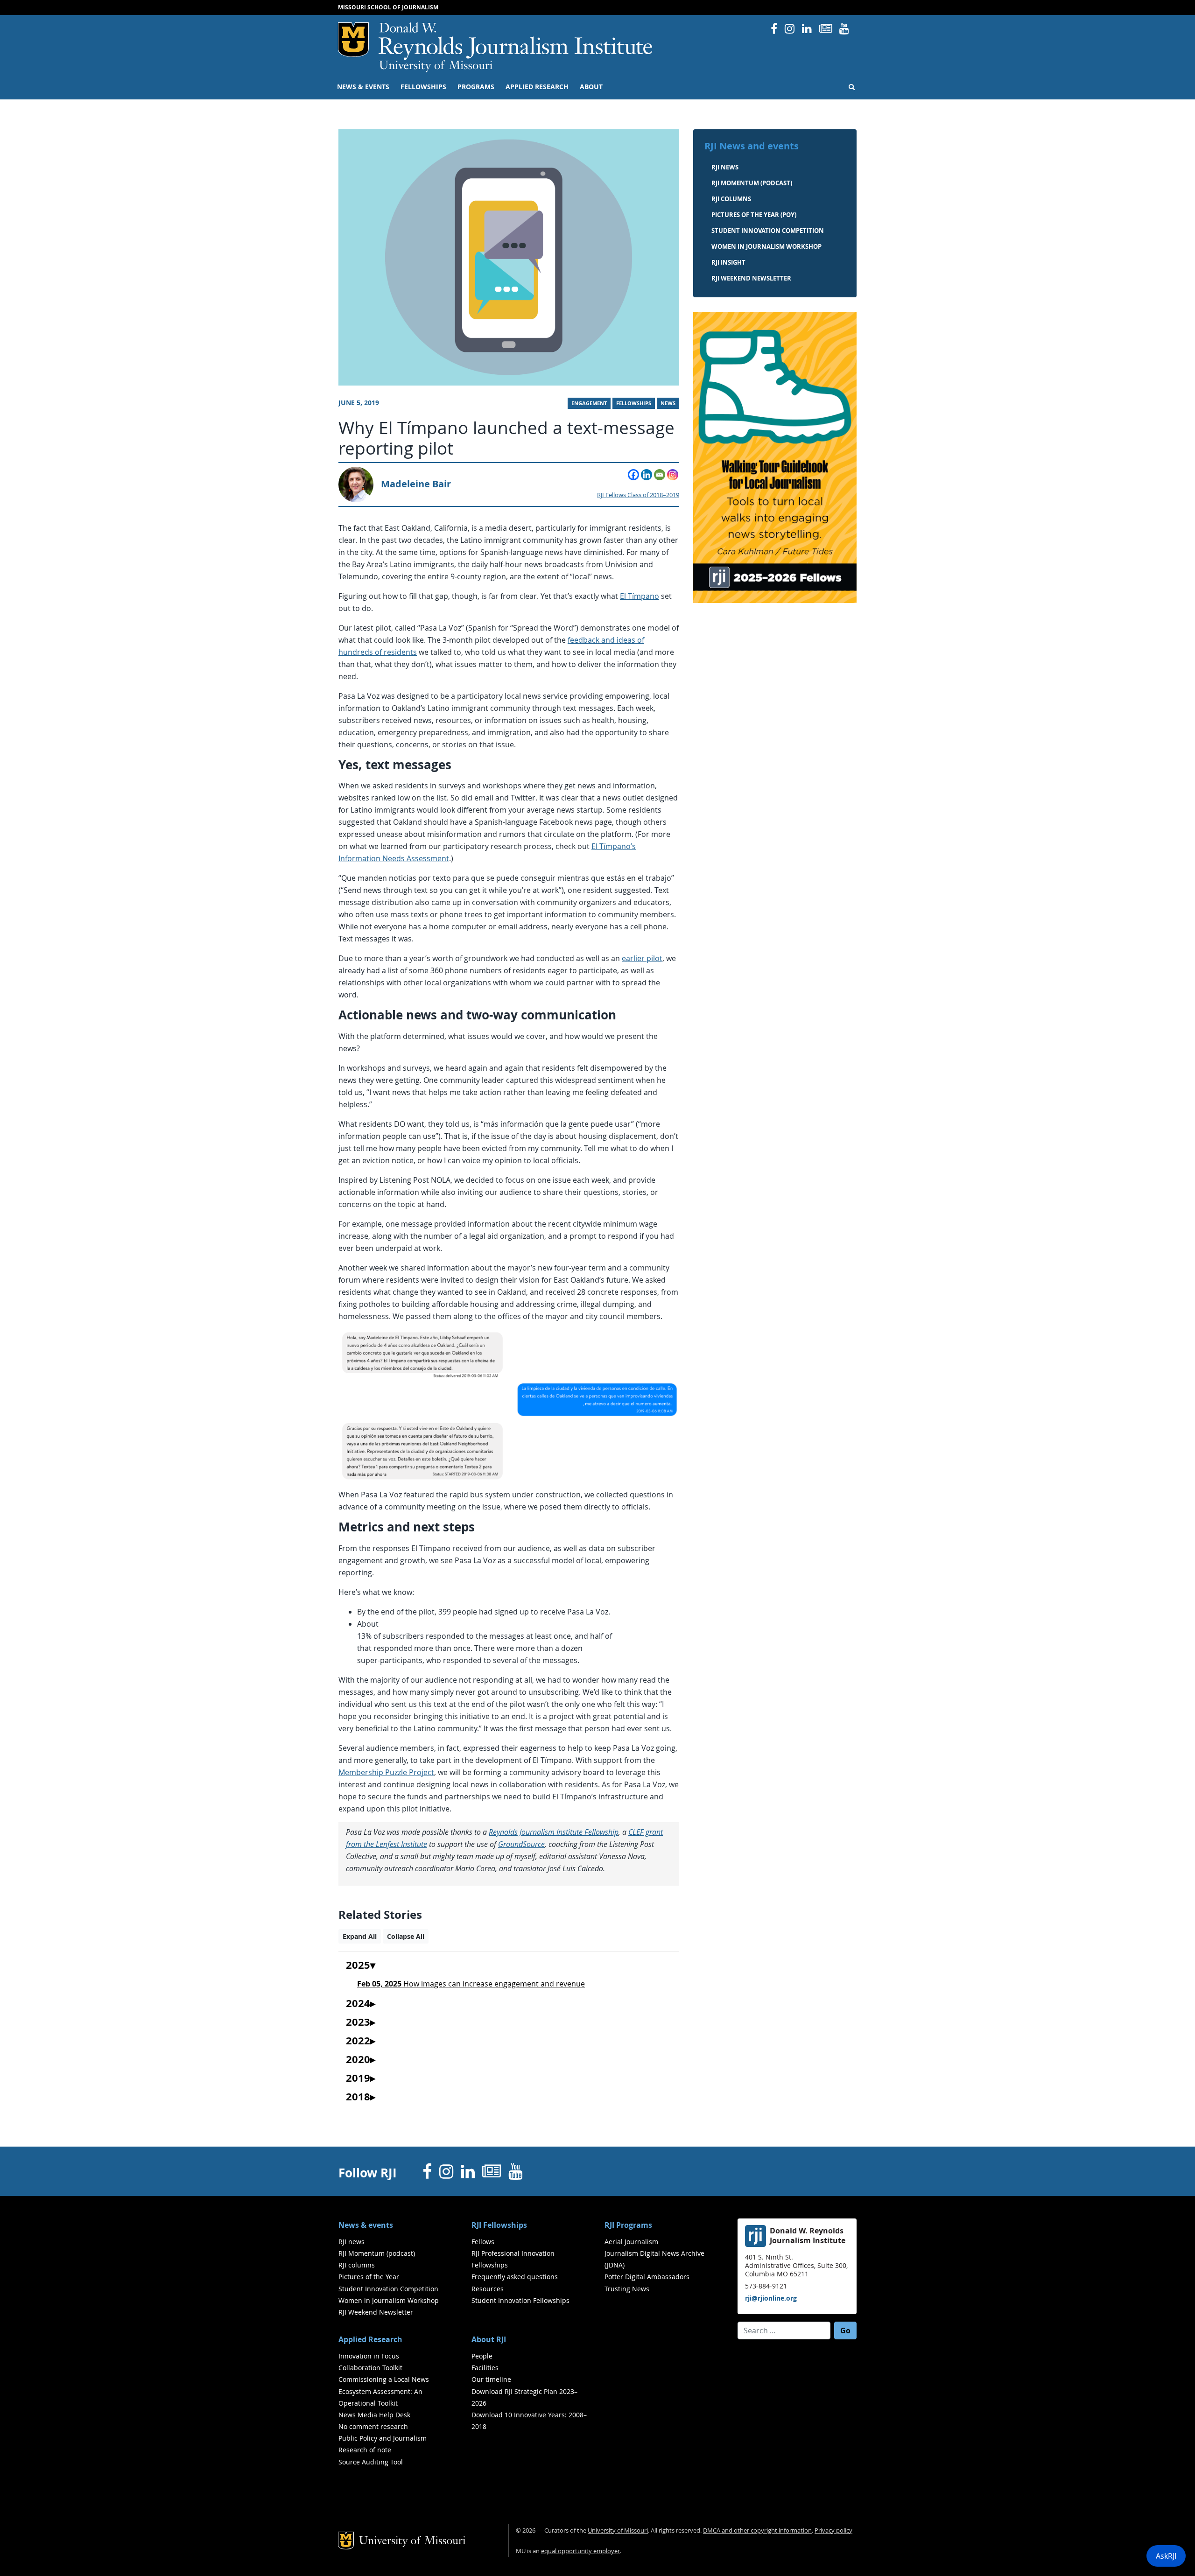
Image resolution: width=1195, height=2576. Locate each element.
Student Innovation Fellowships (520, 2300)
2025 (358, 1965)
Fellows (483, 2242)
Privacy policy (833, 2530)
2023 (358, 2022)
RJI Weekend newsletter (751, 278)
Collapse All (406, 1936)
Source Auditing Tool (371, 2462)
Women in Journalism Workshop (766, 246)
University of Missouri (436, 66)
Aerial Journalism (631, 2242)
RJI (516, 41)
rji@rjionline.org (771, 2298)
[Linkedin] (647, 475)
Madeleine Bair (416, 484)
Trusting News (627, 2289)
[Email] (660, 475)
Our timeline (491, 2379)
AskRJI (1166, 2556)
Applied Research (537, 87)
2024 (358, 2004)
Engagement (589, 403)
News (668, 403)
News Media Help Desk (374, 2415)
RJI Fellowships (499, 2225)
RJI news (725, 167)
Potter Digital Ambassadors (647, 2277)
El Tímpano (640, 596)
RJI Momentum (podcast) (752, 183)
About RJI (489, 2339)
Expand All (360, 1936)
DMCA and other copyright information (757, 2530)
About (591, 87)
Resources (488, 2289)
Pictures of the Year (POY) (754, 215)
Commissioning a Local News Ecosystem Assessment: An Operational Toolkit (384, 2391)
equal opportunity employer (580, 2551)
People (482, 2356)
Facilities (485, 2368)
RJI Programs (628, 2225)
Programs (476, 87)
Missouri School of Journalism (388, 7)
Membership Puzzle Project (386, 1772)
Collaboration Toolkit (370, 2368)
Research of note (365, 2450)
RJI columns (731, 199)
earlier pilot (642, 958)
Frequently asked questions (515, 2277)
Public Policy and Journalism (383, 2438)
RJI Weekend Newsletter (376, 2312)
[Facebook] (633, 475)
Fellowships (423, 87)
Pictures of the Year (369, 2277)
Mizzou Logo (353, 40)
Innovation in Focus (369, 2356)
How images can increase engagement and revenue (471, 1984)
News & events (363, 87)
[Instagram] (673, 475)
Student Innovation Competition (768, 231)
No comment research (373, 2426)
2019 (358, 2078)
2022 (358, 2041)
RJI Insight (728, 262)
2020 (358, 2060)
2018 (358, 2097)
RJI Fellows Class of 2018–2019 (638, 495)
